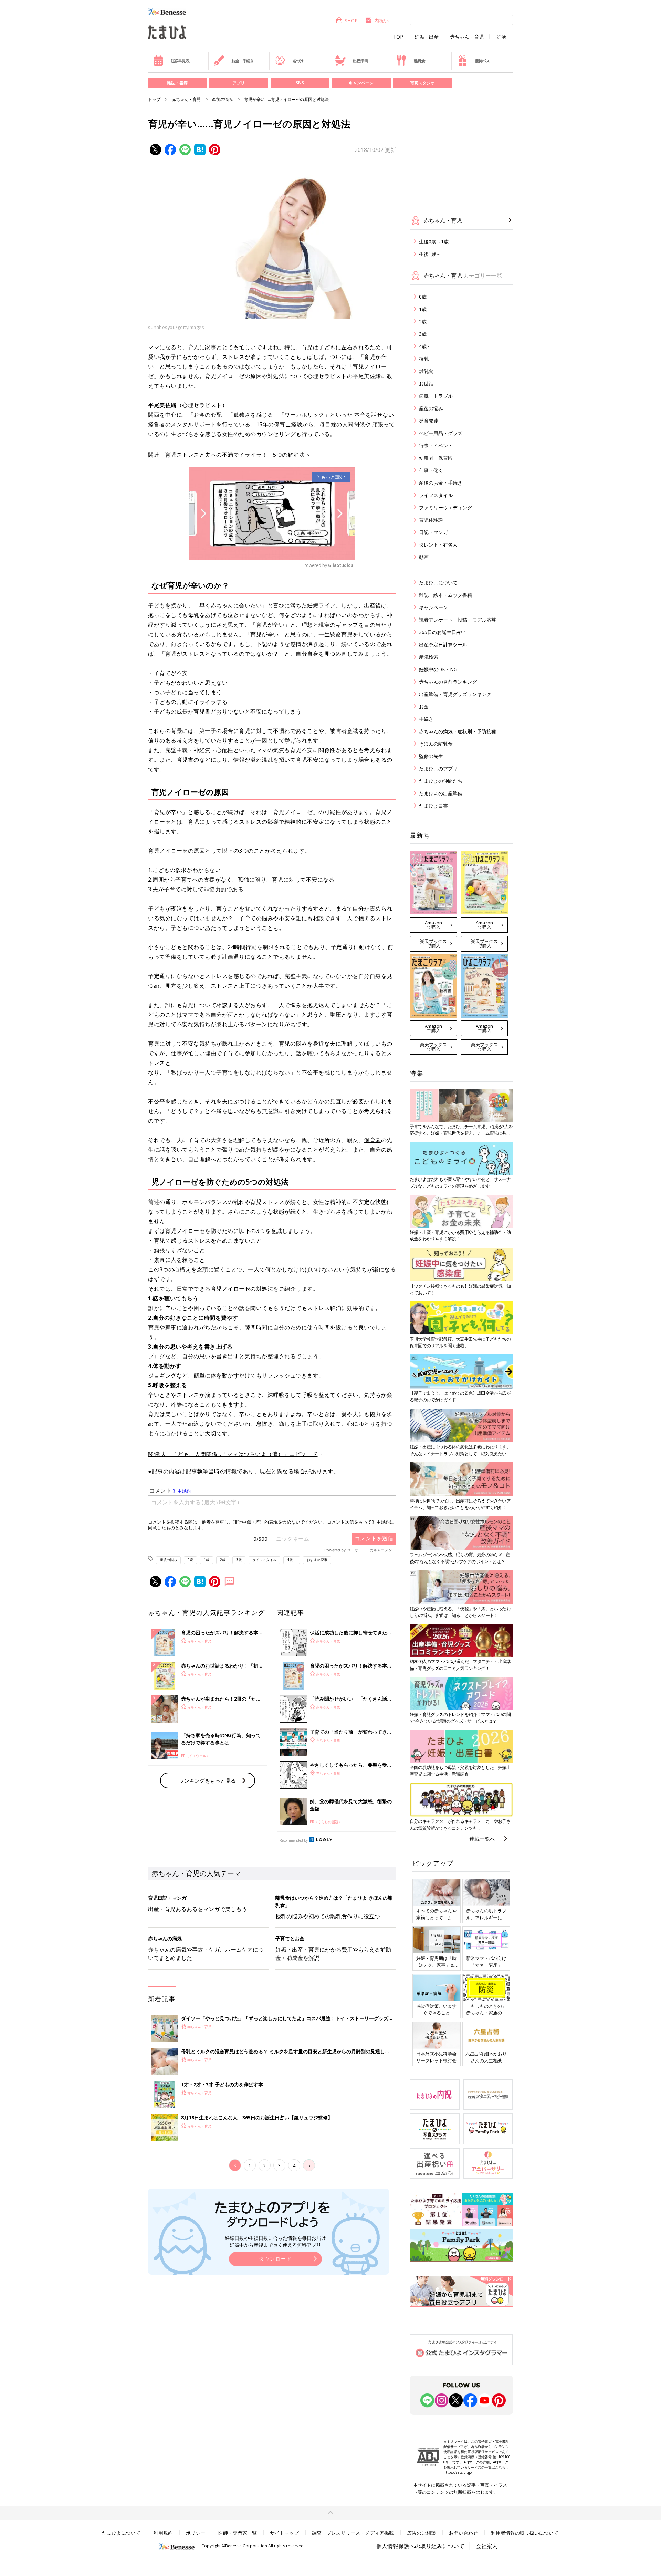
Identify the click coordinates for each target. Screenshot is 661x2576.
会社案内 (487, 2546)
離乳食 (419, 61)
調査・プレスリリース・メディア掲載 (353, 2533)
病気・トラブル (436, 396)
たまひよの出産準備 (441, 793)
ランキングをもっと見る (207, 1780)
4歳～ (292, 1560)
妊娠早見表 (180, 61)
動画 (424, 557)
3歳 (239, 1560)
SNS (300, 83)
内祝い (381, 20)
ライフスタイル (264, 1560)
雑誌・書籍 (177, 83)
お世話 (426, 383)
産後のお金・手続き (441, 483)
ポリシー (196, 2533)
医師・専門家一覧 (238, 2533)
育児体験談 (431, 520)
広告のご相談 (421, 2533)
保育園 (373, 1140)
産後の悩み (222, 99)
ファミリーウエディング (445, 507)
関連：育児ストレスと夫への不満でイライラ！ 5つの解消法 (226, 455)
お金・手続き (243, 61)
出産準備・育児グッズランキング (455, 694)
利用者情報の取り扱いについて (525, 2533)
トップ (154, 99)
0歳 (190, 1560)
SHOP (351, 20)
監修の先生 (431, 756)
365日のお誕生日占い (442, 632)
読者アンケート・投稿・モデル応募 (458, 620)
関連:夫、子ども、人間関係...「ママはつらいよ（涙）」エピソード (233, 1454)
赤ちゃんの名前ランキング (448, 682)
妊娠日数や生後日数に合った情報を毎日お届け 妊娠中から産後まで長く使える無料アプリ (275, 2241)
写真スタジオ (422, 83)
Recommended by (294, 1840)
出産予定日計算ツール (443, 645)
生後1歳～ (430, 254)
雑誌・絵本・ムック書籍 (445, 595)
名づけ (298, 61)
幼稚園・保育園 (436, 458)
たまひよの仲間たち (441, 781)
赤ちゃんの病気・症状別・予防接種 (458, 731)
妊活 (501, 37)
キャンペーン (361, 83)
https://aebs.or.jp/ (458, 2472)
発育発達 (429, 421)
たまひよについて (438, 583)
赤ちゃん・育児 (467, 37)
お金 (424, 707)
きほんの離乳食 (436, 744)
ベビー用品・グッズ (441, 433)
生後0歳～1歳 (434, 242)
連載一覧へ (482, 1839)
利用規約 (163, 2533)
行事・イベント (436, 445)
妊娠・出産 (427, 37)
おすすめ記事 (317, 1560)
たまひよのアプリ (438, 768)
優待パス (482, 61)
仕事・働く (431, 470)
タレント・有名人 (438, 545)
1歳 (207, 1560)
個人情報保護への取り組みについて (420, 2546)
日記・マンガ (433, 532)
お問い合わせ (463, 2533)
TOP (398, 37)
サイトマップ (284, 2533)
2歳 (223, 1560)
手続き (426, 719)
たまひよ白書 (433, 806)
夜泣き (179, 908)
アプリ (239, 83)
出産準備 (360, 61)
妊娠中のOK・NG (438, 669)
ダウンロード (275, 2259)
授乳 (424, 359)
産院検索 (429, 657)
